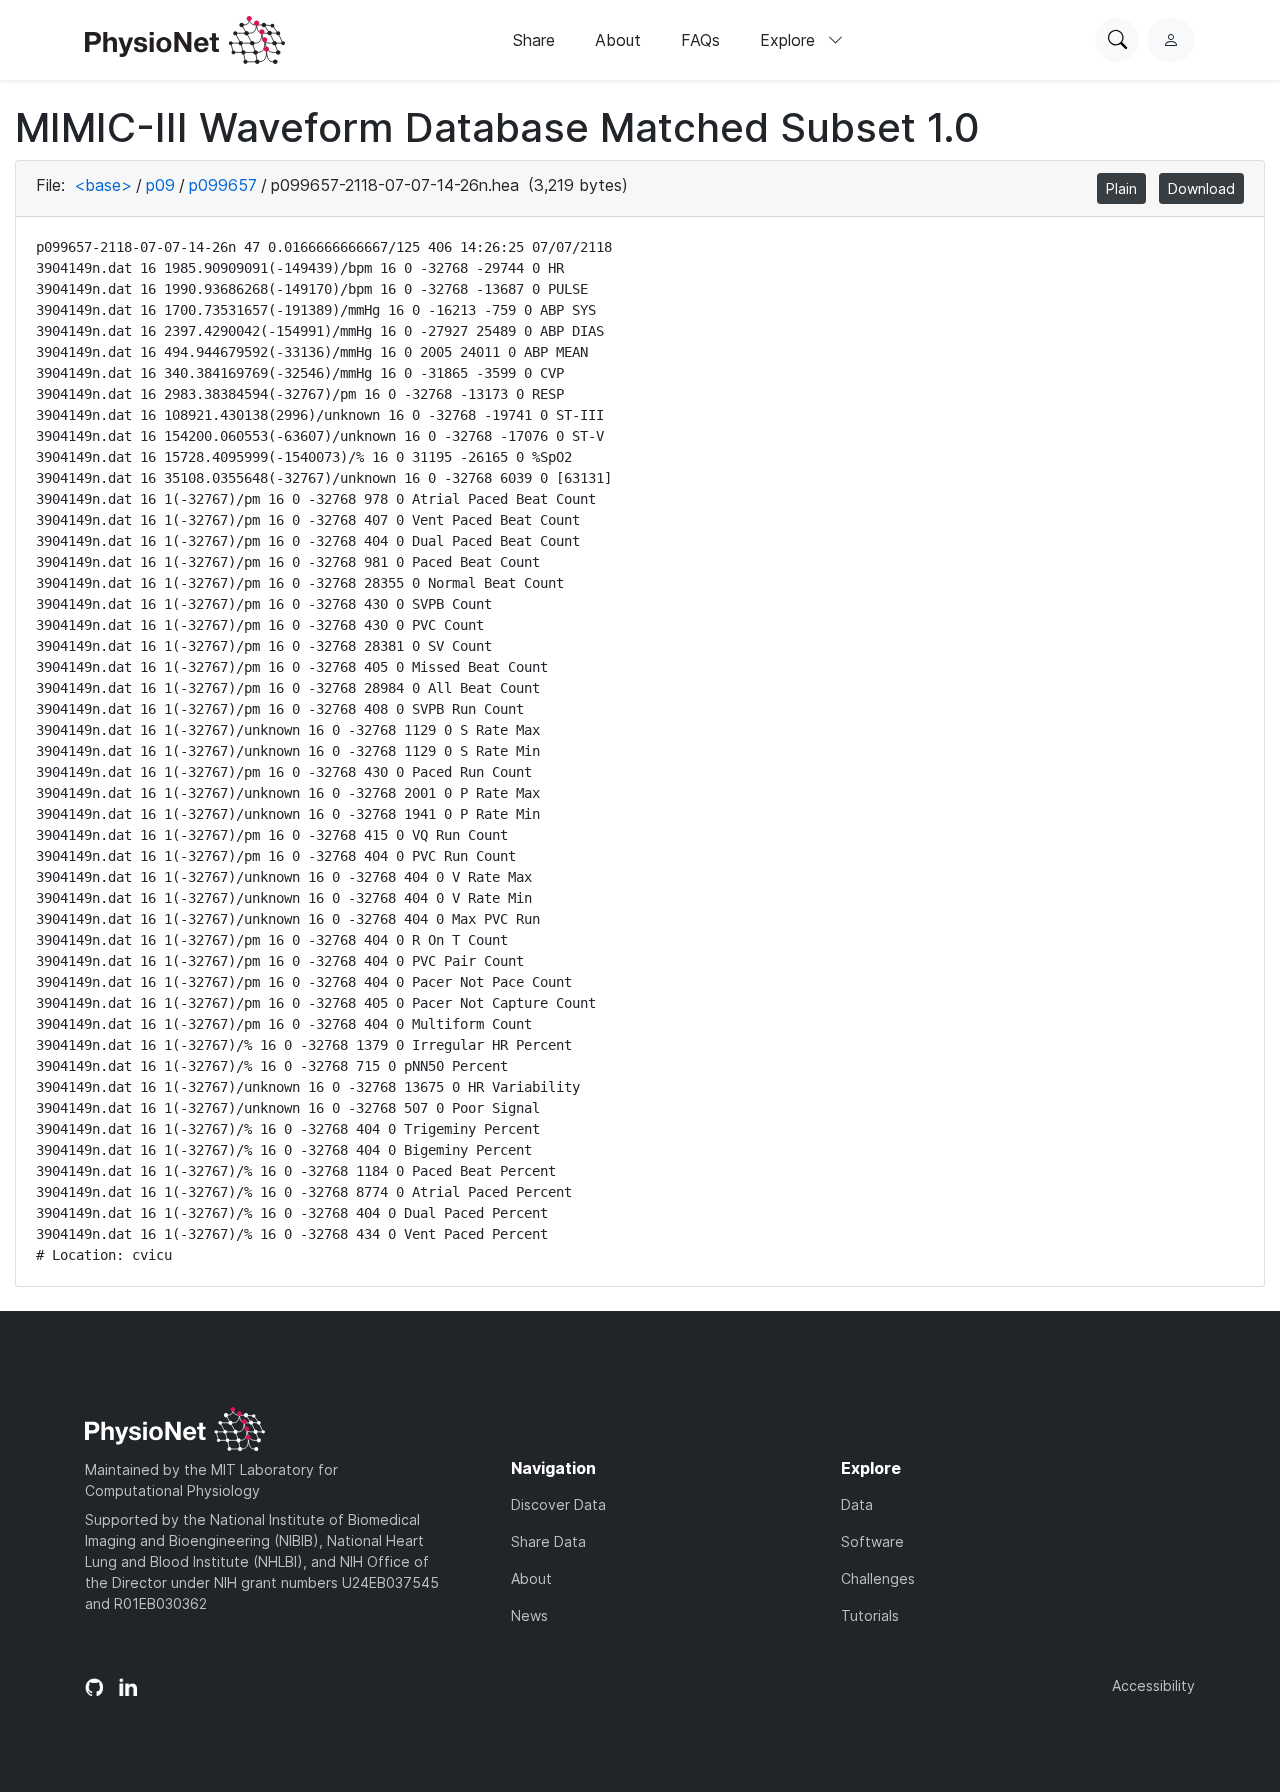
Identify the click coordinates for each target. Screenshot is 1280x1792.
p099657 (223, 185)
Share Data (548, 1541)
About (618, 40)
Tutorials (870, 1615)
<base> (103, 185)
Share (534, 40)
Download (1201, 188)
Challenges (878, 1578)
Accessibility (1153, 1685)
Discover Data (558, 1504)
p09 (160, 185)
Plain (1121, 188)
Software (872, 1541)
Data (857, 1504)
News (529, 1615)
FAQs (700, 40)
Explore (790, 40)
